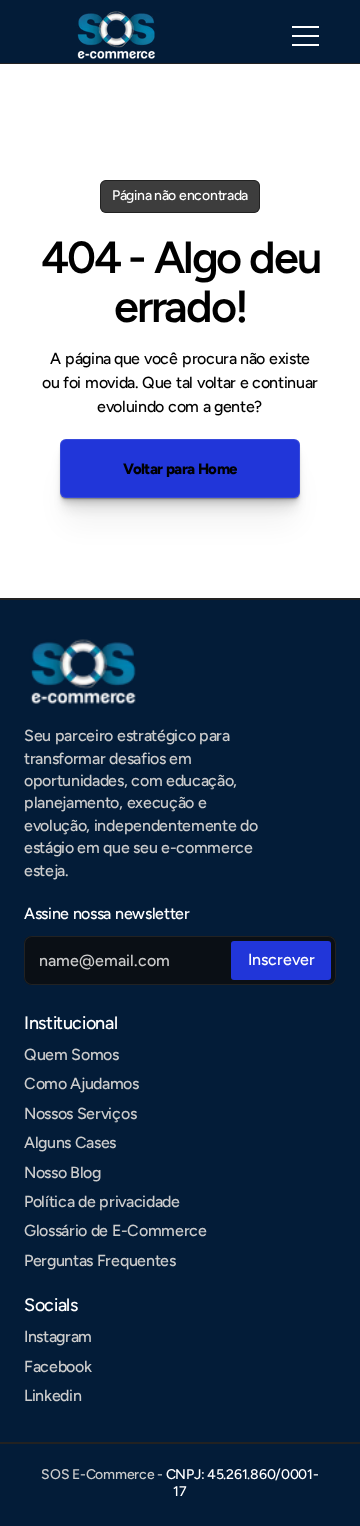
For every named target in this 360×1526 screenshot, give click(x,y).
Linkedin (52, 1395)
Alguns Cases (70, 1142)
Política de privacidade (102, 1201)
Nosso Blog (62, 1172)
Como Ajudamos (81, 1083)
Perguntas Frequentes (100, 1260)
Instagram (58, 1336)
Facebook (57, 1366)
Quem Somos (71, 1054)
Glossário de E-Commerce (115, 1230)
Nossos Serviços (80, 1113)
